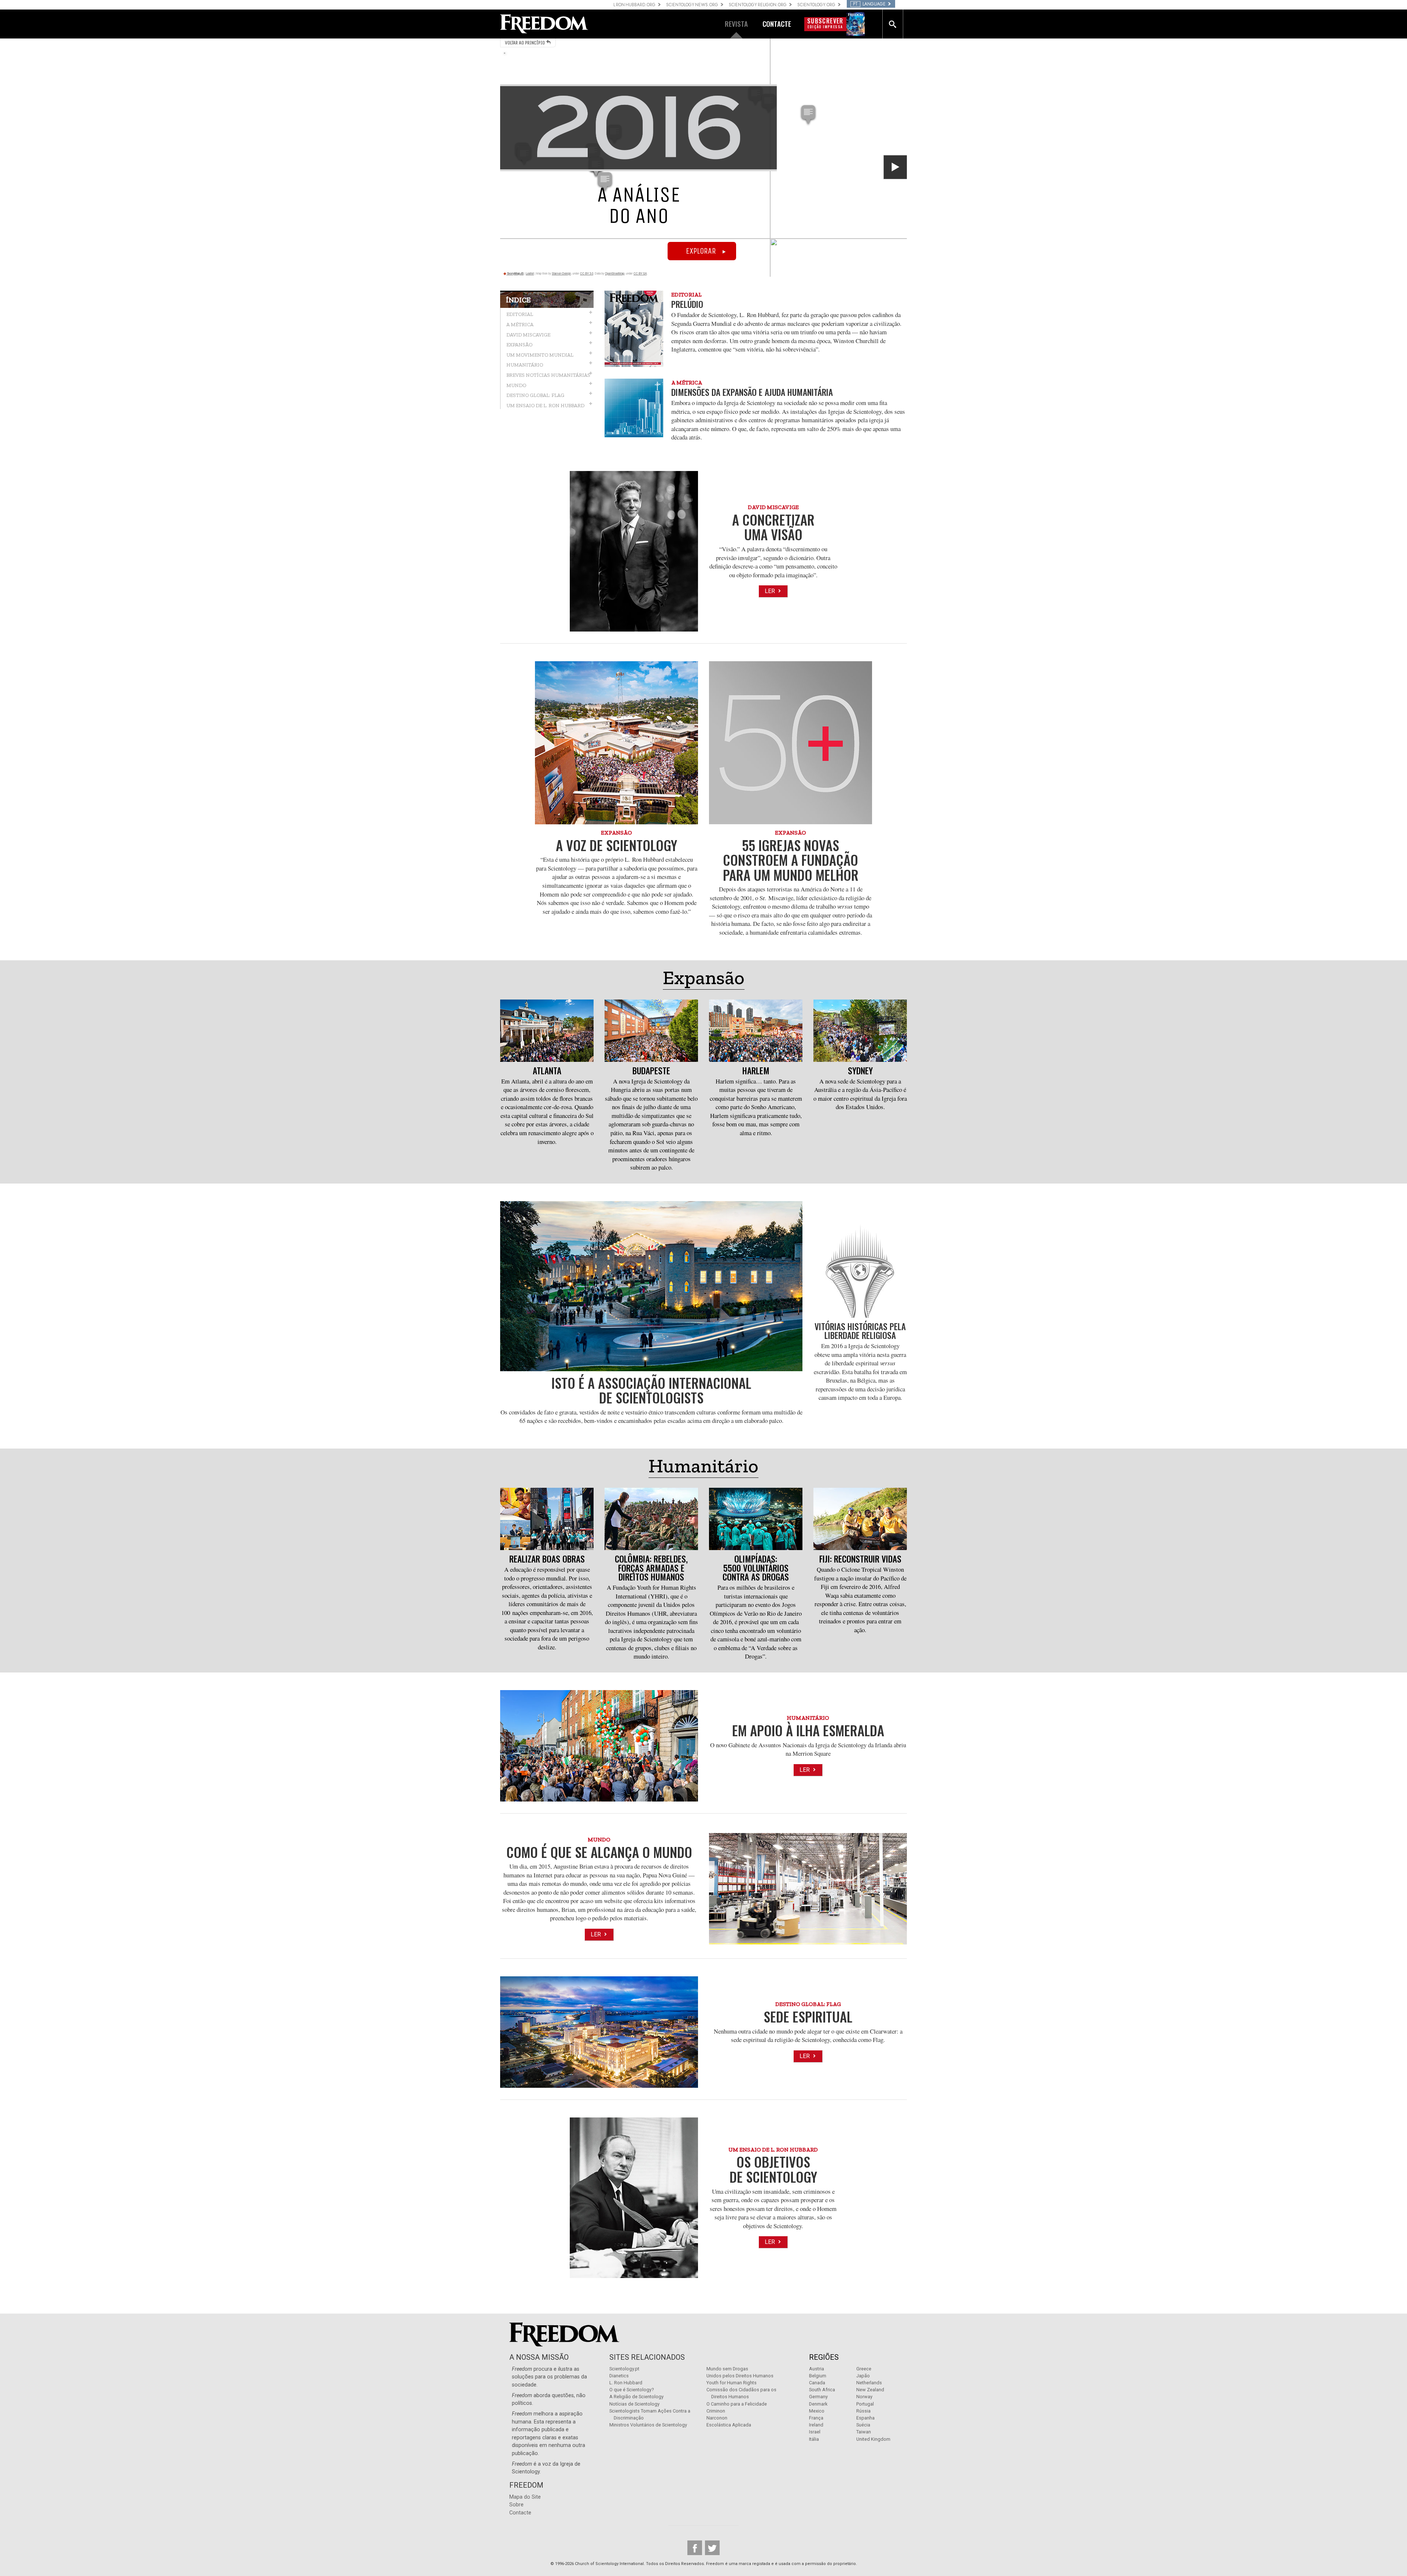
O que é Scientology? (632, 2390)
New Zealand (870, 2390)
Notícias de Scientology (634, 2404)
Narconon (717, 2418)
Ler (771, 591)
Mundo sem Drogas (727, 2369)
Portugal (865, 2404)
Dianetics (619, 2376)
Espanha (865, 2418)
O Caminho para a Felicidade (737, 2404)
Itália (814, 2439)
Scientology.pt (624, 2369)
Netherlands (869, 2383)
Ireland (816, 2425)
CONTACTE (777, 24)
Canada (817, 2383)
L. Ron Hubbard (626, 2383)
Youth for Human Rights (732, 2383)
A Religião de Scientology (636, 2397)
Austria (817, 2369)
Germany (818, 2397)
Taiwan (864, 2432)
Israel (815, 2432)
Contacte (520, 2513)
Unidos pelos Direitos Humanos (740, 2376)
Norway (864, 2397)
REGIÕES (824, 2357)
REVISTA (736, 24)
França (816, 2418)
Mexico (817, 2411)
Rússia (863, 2411)
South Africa (822, 2390)
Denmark (818, 2404)
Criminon (716, 2411)
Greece (864, 2369)
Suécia (863, 2425)
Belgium (818, 2376)
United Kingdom (873, 2439)
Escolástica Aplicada (729, 2425)
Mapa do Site (525, 2497)
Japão (863, 2376)
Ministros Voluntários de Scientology (648, 2425)
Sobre (516, 2505)
